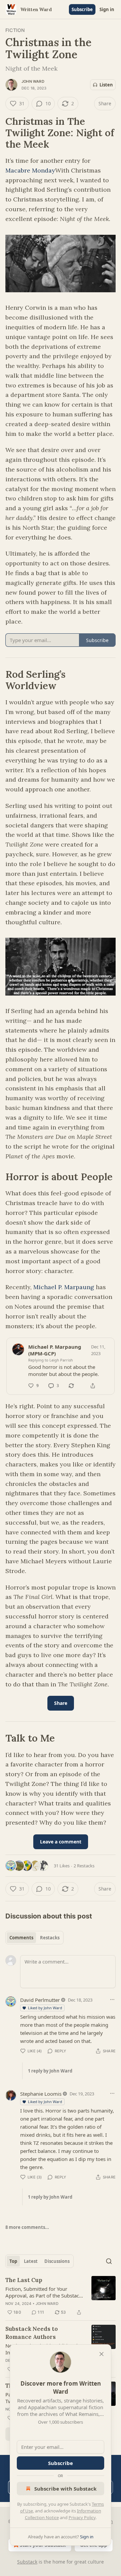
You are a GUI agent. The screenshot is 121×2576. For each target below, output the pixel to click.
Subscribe (82, 9)
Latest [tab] (31, 2261)
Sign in (107, 9)
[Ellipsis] (112, 2000)
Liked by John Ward (45, 2008)
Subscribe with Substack (65, 2489)
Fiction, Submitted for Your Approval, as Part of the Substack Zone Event (44, 2292)
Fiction (15, 30)
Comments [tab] (21, 1938)
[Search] (109, 2261)
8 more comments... (27, 2227)
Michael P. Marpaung (64, 1287)
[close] (102, 2354)
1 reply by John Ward (50, 2071)
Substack (27, 2562)
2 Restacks (84, 1866)
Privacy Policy (82, 2517)
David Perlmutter (40, 2000)
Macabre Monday (30, 170)
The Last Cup (24, 2280)
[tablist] (34, 1938)
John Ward (33, 81)
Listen (106, 85)
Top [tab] (13, 2261)
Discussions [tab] (57, 2261)
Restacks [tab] (50, 1938)
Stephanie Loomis (41, 2094)
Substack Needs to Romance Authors (32, 2333)
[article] (61, 2296)
